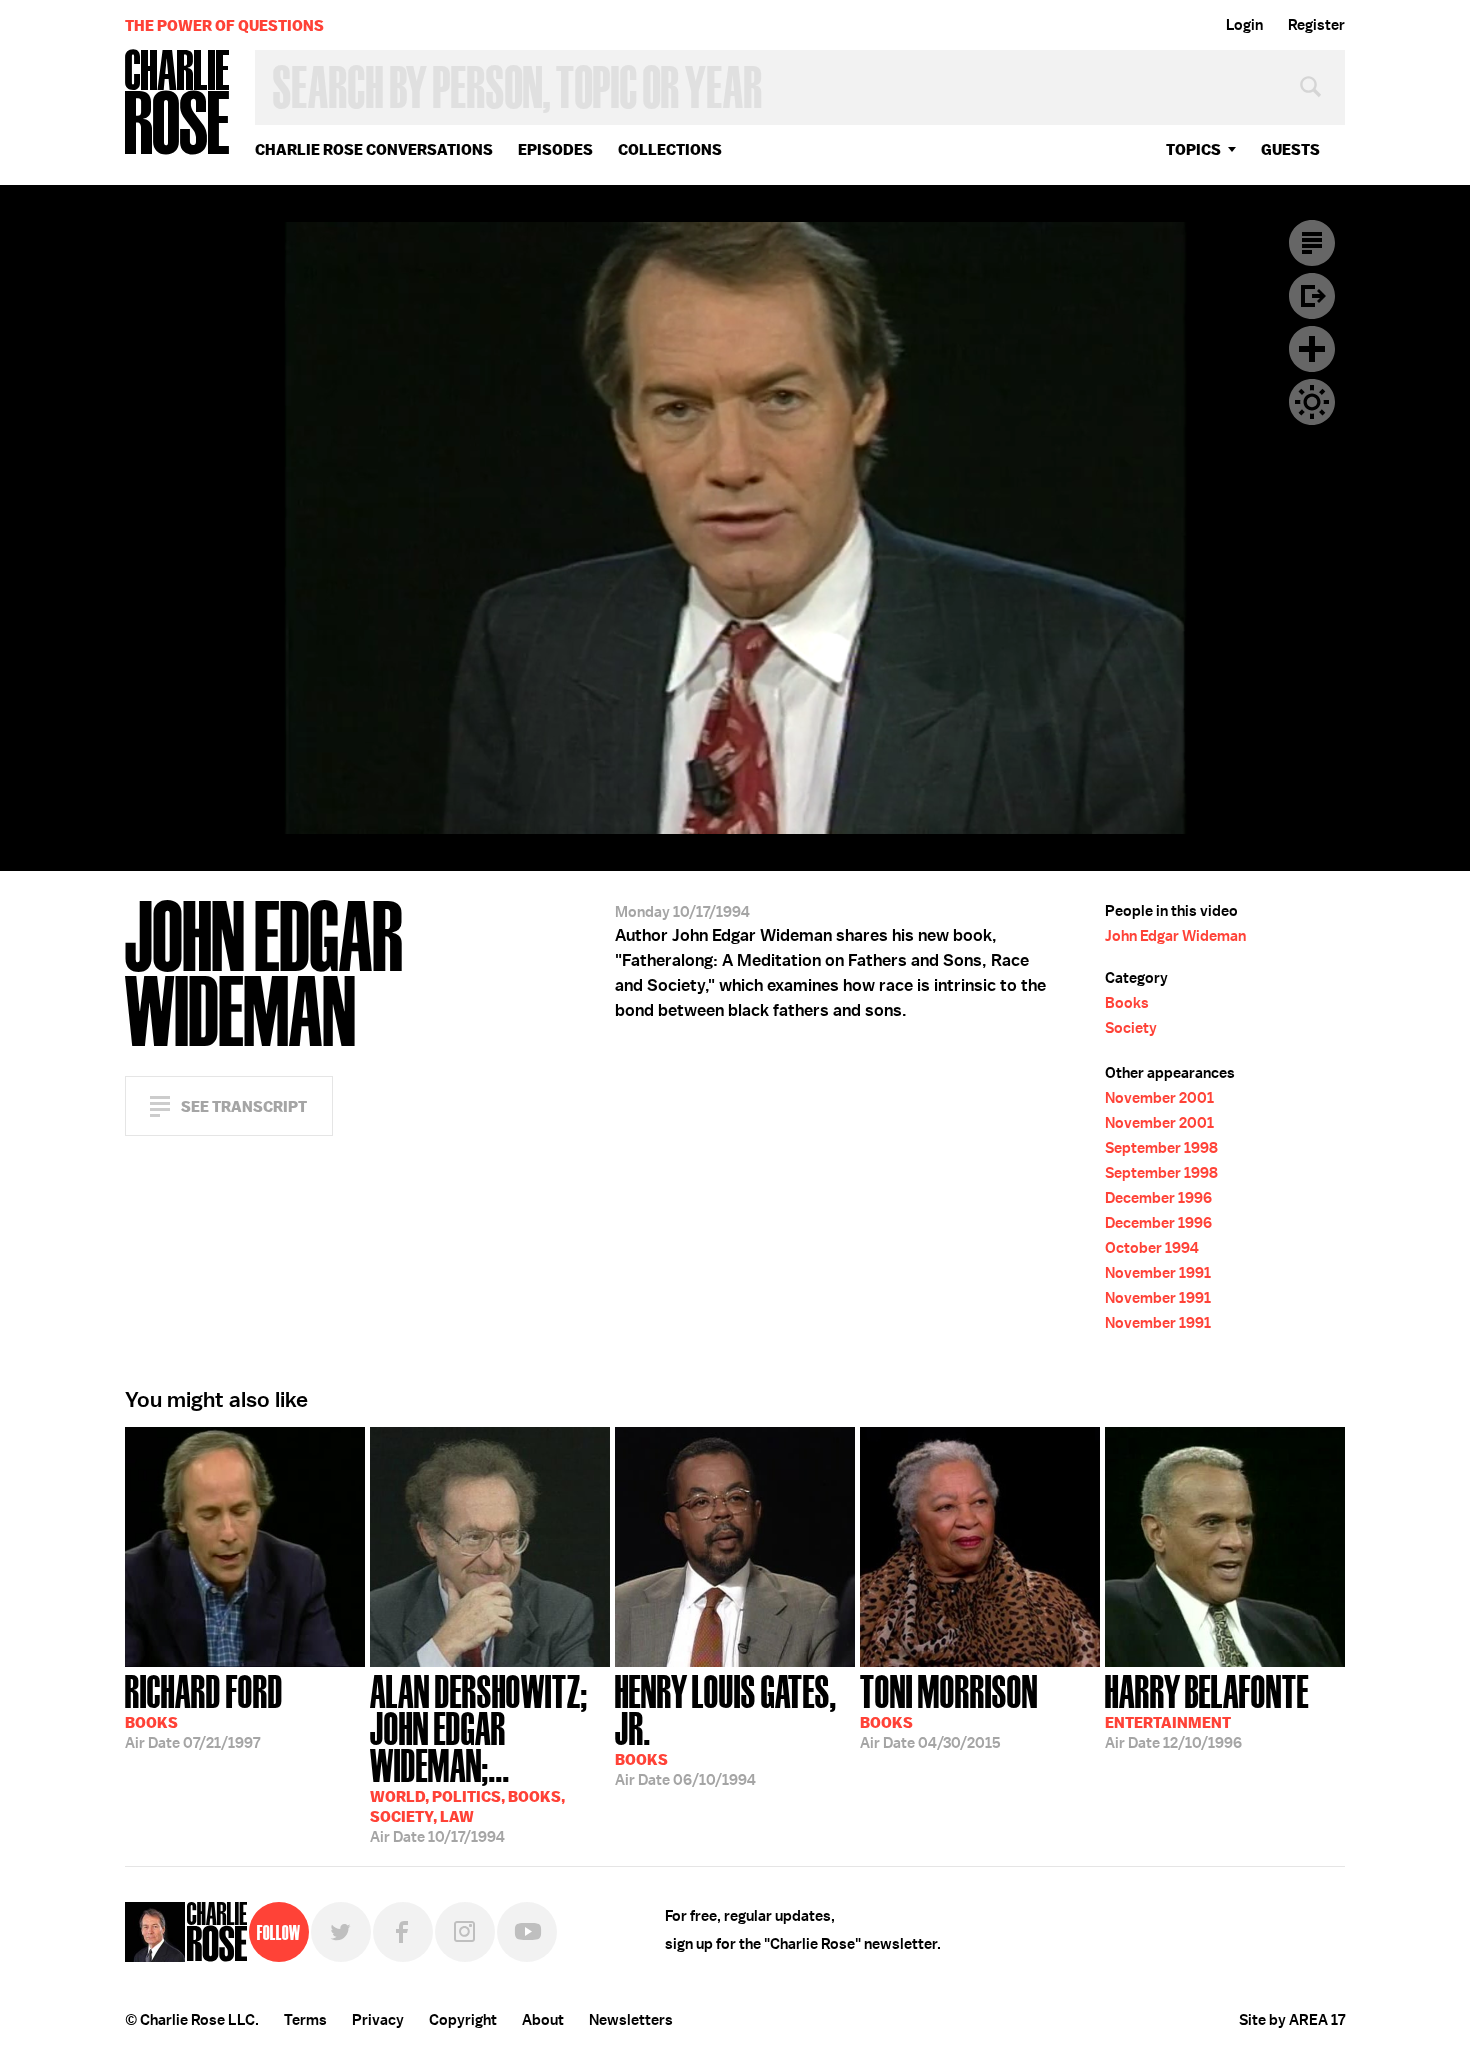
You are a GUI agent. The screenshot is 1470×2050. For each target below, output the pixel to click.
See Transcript (244, 1106)
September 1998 (1161, 1148)
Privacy (378, 2020)
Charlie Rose (178, 103)
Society (1131, 1028)
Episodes (555, 149)
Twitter (341, 1932)
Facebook (403, 1932)
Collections (670, 149)
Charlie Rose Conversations (374, 149)
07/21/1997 (204, 1710)
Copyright (463, 2020)
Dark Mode (1312, 402)
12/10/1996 (1207, 1710)
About (543, 2020)
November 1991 (1158, 1273)
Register (1316, 25)
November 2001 (1159, 1098)
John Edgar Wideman (1175, 936)
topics (1193, 149)
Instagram (465, 1932)
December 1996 (1158, 1198)
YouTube (527, 1932)
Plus (1312, 349)
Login (1244, 25)
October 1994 (1152, 1248)
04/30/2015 (949, 1710)
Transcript (1312, 243)
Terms (305, 2020)
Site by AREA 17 (1292, 2020)
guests (1290, 149)
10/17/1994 (479, 1757)
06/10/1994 (726, 1728)
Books (1127, 1003)
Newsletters (631, 2020)
